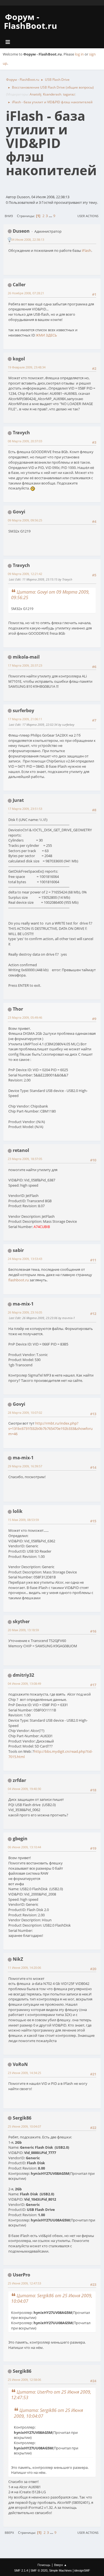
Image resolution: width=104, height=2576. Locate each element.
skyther (21, 1621)
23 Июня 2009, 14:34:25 (24, 2073)
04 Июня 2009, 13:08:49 (24, 1684)
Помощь (44, 2565)
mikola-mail (26, 657)
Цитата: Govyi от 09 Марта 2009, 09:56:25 (50, 595)
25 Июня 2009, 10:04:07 (24, 2126)
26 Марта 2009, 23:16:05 (25, 1312)
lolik (18, 1511)
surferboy (23, 710)
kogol (19, 359)
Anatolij (35, 94)
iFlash (87, 250)
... (51, 216)
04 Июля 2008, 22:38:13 (28, 239)
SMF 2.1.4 (21, 2570)
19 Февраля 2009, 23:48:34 (27, 367)
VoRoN (20, 2064)
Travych (21, 433)
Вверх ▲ (60, 2565)
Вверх (9, 2533)
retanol (21, 1150)
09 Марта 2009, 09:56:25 (25, 520)
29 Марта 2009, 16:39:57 (25, 1466)
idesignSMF (82, 2570)
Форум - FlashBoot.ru (31, 21)
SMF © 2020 (39, 2570)
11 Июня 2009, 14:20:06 (24, 1968)
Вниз (9, 216)
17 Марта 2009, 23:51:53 (25, 809)
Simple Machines (60, 2570)
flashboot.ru (19, 1280)
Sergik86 (22, 2118)
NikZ (18, 1959)
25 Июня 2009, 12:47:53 (24, 2283)
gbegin (20, 1839)
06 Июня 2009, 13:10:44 (24, 1847)
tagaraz (69, 94)
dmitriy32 (23, 1675)
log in (79, 54)
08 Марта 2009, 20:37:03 (25, 441)
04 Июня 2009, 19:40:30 (24, 1789)
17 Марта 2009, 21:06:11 (25, 719)
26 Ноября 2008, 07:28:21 (26, 293)
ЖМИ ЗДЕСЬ (46, 335)
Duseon (21, 231)
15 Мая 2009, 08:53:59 (23, 1520)
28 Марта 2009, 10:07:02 (25, 1413)
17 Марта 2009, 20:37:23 (25, 665)
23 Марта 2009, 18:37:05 (25, 1159)
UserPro (21, 2275)
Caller (19, 285)
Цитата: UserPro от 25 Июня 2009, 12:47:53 (51, 2395)
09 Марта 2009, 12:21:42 (25, 574)
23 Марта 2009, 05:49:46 (25, 1017)
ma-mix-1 (23, 1304)
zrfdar (19, 1780)
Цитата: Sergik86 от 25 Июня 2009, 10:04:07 (52, 2298)
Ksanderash (52, 94)
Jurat (18, 800)
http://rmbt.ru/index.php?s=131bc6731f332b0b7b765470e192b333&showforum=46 (50, 1428)
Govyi (19, 512)
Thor (18, 1009)
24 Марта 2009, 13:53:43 (25, 1259)
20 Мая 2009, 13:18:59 (23, 1630)
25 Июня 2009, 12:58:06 (24, 2380)
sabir (18, 1250)
